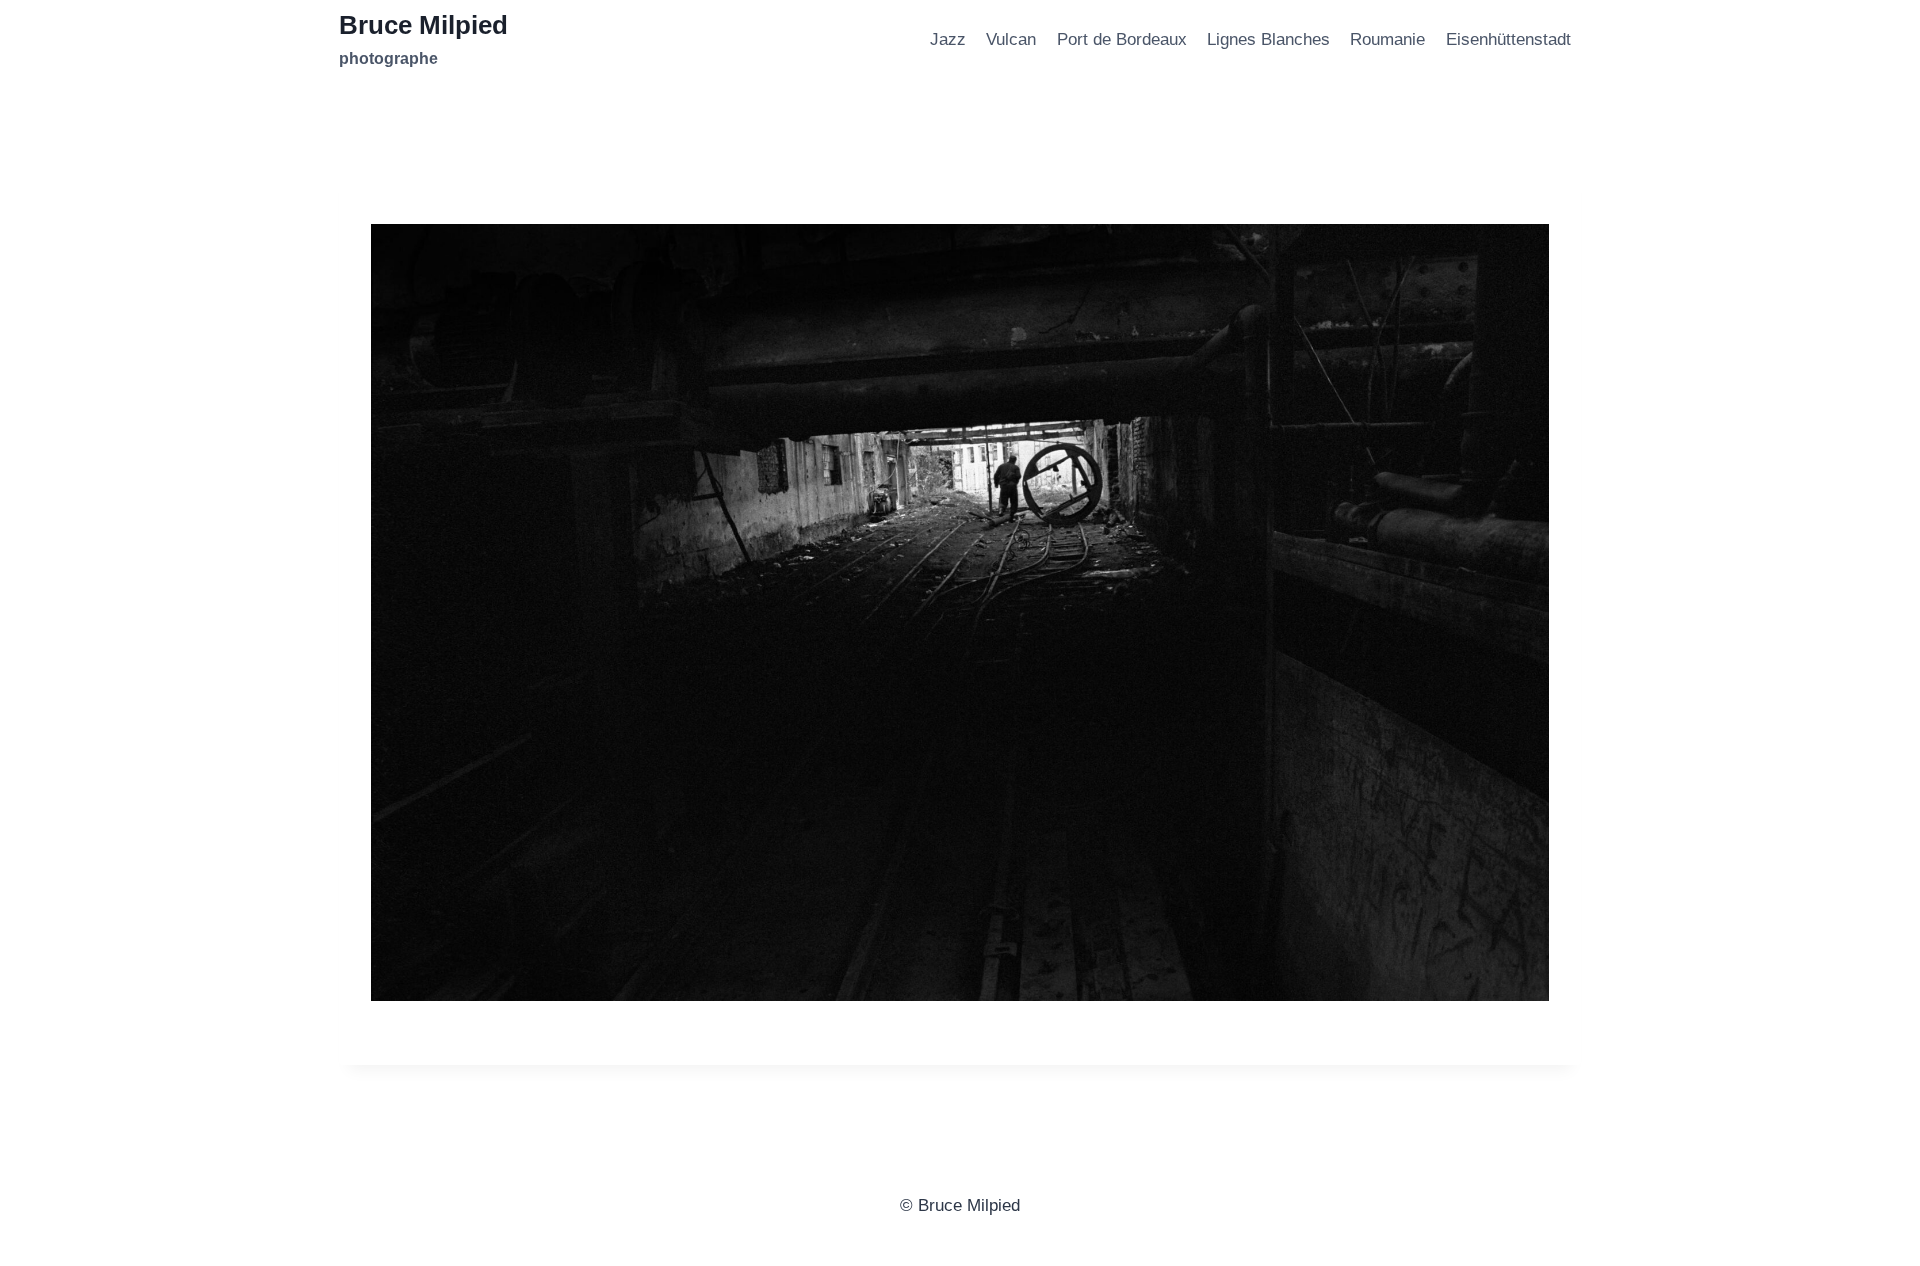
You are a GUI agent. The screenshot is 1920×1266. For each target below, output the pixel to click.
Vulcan (1011, 39)
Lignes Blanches (1268, 39)
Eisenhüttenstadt (1508, 39)
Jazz (948, 39)
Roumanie (1387, 39)
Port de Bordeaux (1122, 39)
